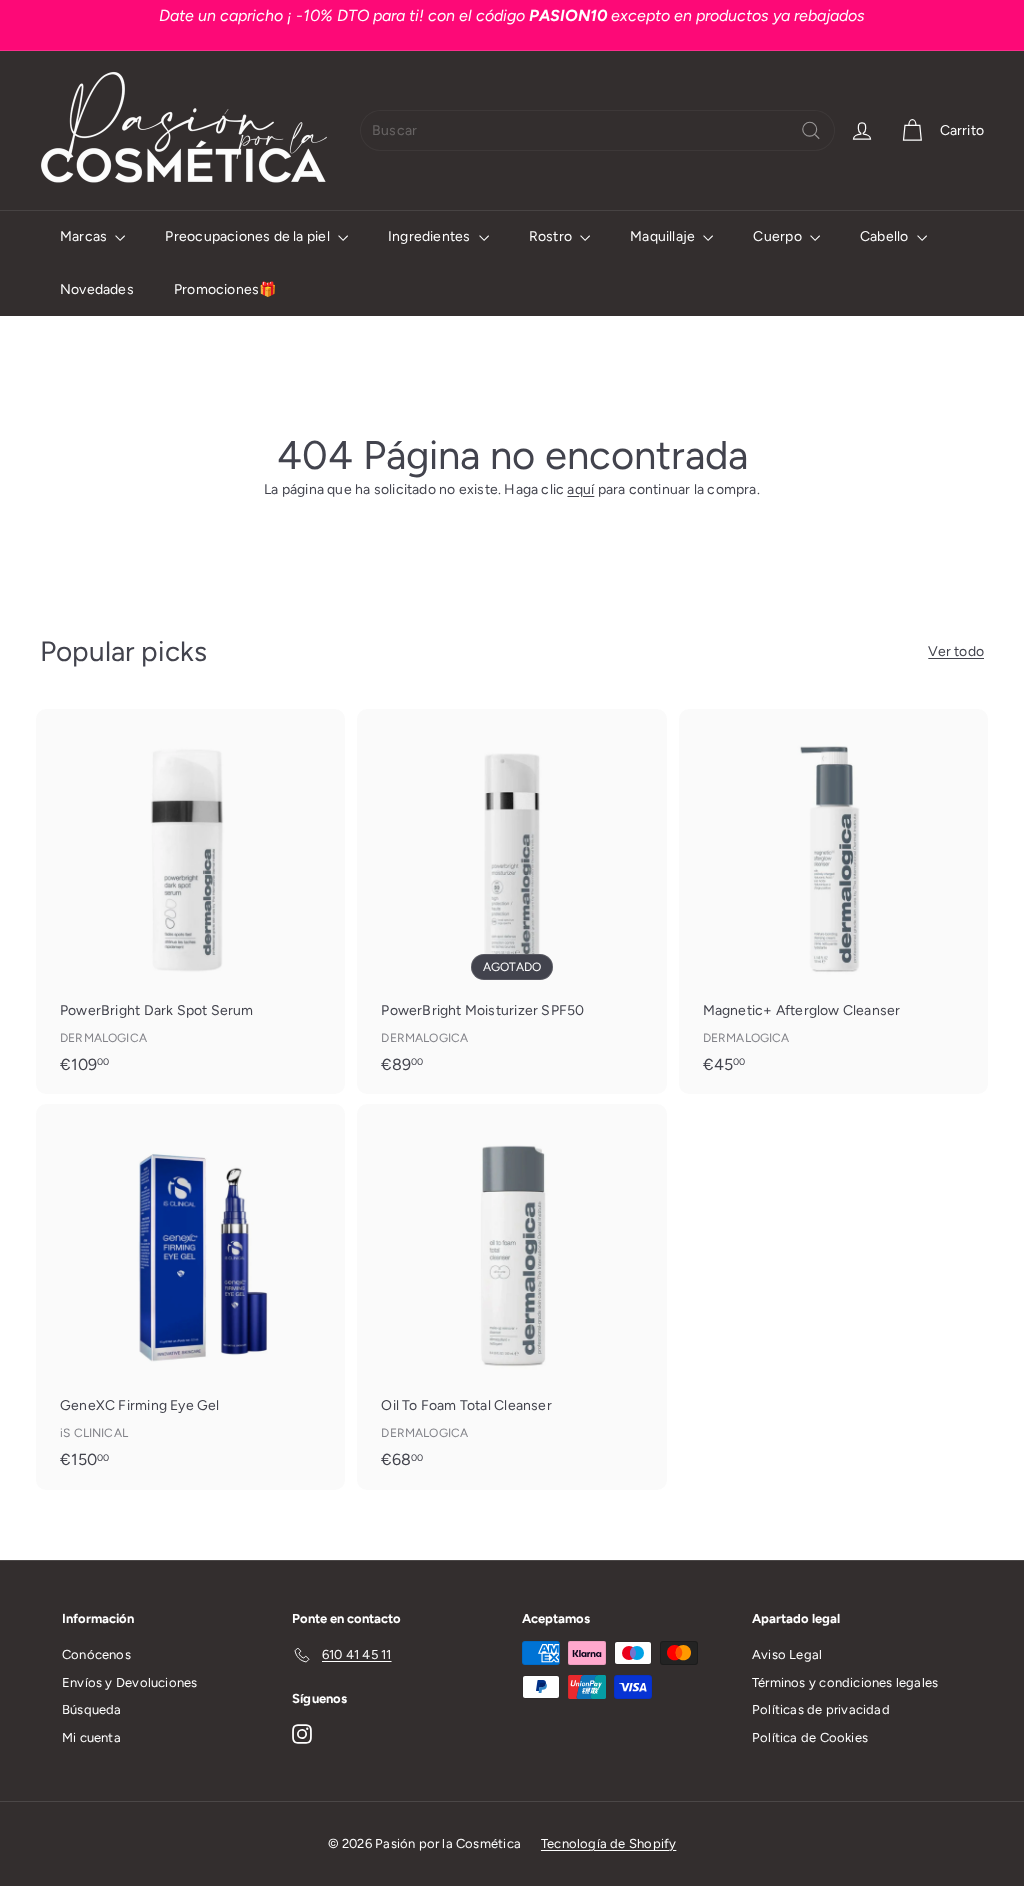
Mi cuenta (91, 1737)
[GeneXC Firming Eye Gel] (190, 1296)
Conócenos (96, 1654)
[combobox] (597, 130)
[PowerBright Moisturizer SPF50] (511, 901)
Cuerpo (778, 236)
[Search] (811, 130)
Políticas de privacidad (821, 1709)
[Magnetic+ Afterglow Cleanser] (833, 901)
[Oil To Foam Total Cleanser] (511, 1296)
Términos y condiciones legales (845, 1682)
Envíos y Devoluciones (129, 1682)
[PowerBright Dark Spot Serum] (190, 901)
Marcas (85, 236)
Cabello (886, 236)
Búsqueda (92, 1709)
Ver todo (956, 651)
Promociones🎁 (225, 289)
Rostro (552, 236)
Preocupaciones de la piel (248, 236)
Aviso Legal (787, 1654)
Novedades (97, 289)
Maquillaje (664, 236)
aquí (580, 489)
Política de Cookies (810, 1737)
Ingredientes (431, 236)
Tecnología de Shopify (608, 1843)
